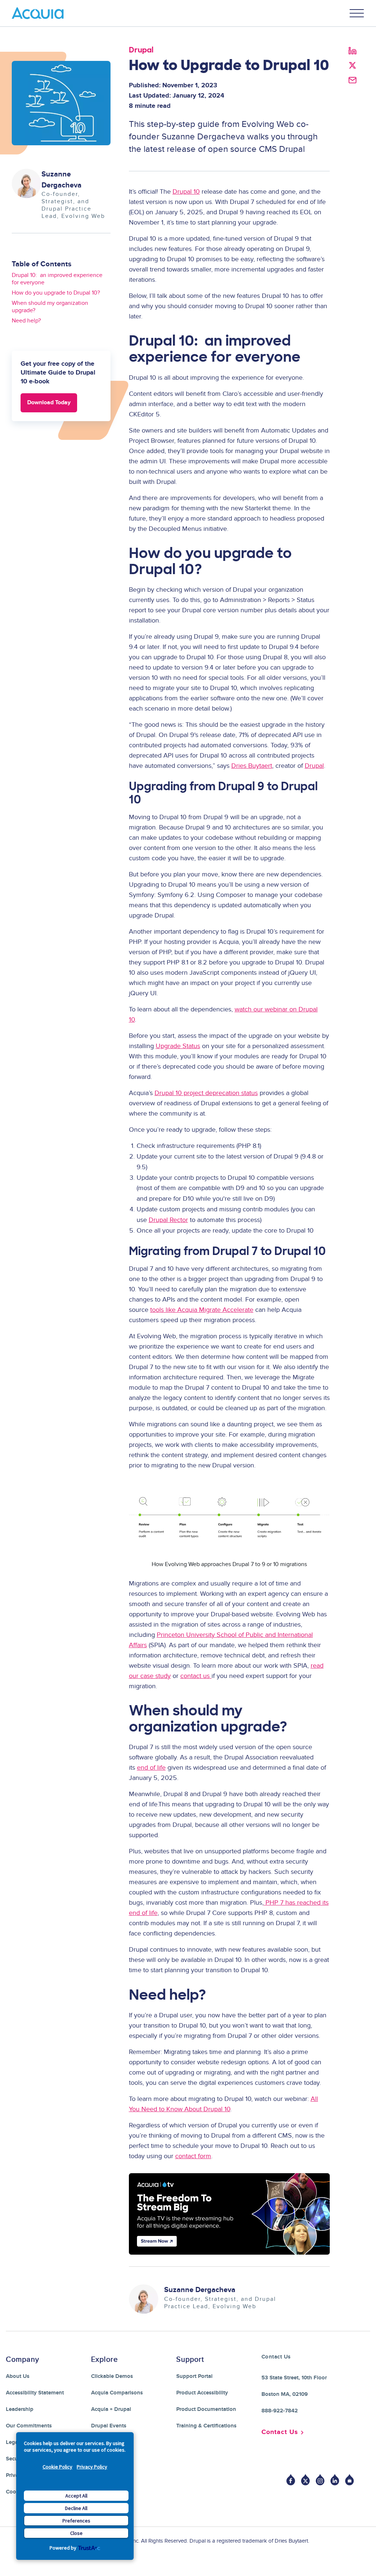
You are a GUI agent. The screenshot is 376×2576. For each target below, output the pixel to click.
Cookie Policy (57, 2467)
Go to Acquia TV (350, 2480)
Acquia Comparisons (117, 2393)
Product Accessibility (202, 2393)
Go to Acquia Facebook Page (291, 2480)
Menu (357, 13)
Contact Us (280, 2432)
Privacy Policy (92, 2467)
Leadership (20, 2409)
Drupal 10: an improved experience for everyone (57, 279)
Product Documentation (206, 2409)
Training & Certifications (206, 2426)
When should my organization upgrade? (50, 307)
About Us (18, 2376)
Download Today (49, 403)
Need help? (26, 321)
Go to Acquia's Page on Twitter (305, 2480)
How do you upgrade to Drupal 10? (56, 293)
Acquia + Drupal (111, 2409)
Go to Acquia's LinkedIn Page (335, 2480)
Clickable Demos (112, 2376)
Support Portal (194, 2376)
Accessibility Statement (35, 2393)
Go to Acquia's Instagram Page (320, 2480)
